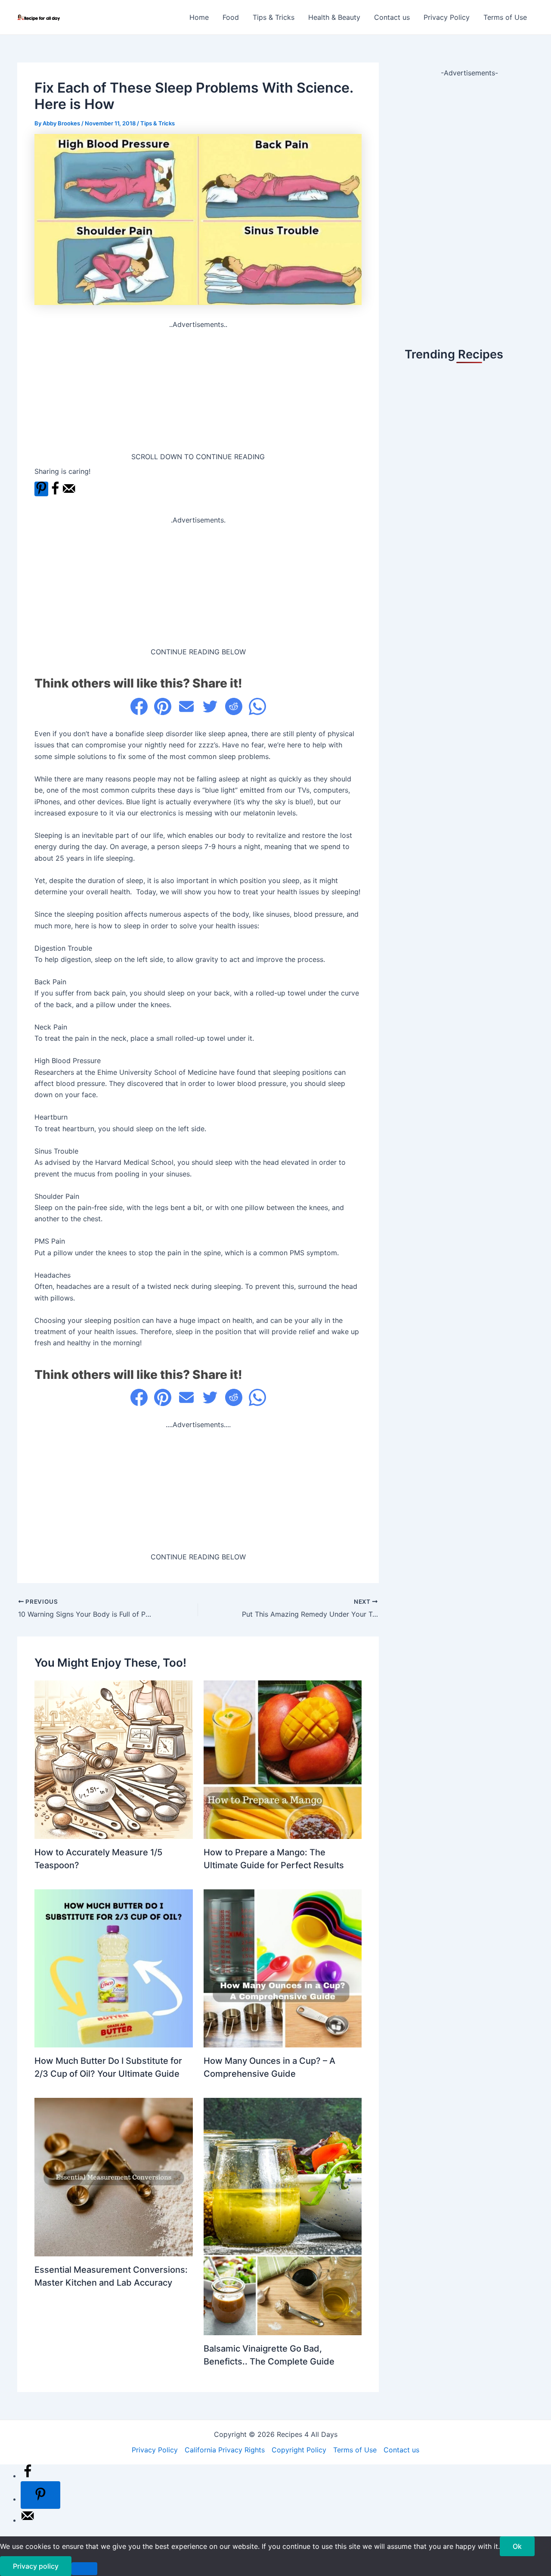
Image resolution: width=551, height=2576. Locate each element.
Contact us (392, 17)
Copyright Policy (299, 2450)
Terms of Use (505, 17)
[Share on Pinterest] (163, 706)
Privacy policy (36, 2566)
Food (231, 17)
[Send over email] (69, 493)
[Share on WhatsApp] (257, 706)
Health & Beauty (334, 17)
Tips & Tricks (274, 17)
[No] (84, 2569)
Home (199, 17)
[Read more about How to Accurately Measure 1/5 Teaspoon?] (114, 1759)
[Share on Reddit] (234, 706)
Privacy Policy (447, 17)
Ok (517, 2546)
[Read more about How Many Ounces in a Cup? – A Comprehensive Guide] (283, 1968)
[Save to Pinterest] (41, 489)
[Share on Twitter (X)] (210, 706)
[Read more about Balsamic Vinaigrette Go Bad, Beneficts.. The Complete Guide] (283, 2216)
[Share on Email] (186, 706)
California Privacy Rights (225, 2450)
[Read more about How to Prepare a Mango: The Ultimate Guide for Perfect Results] (283, 1759)
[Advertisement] (198, 391)
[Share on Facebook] (55, 493)
